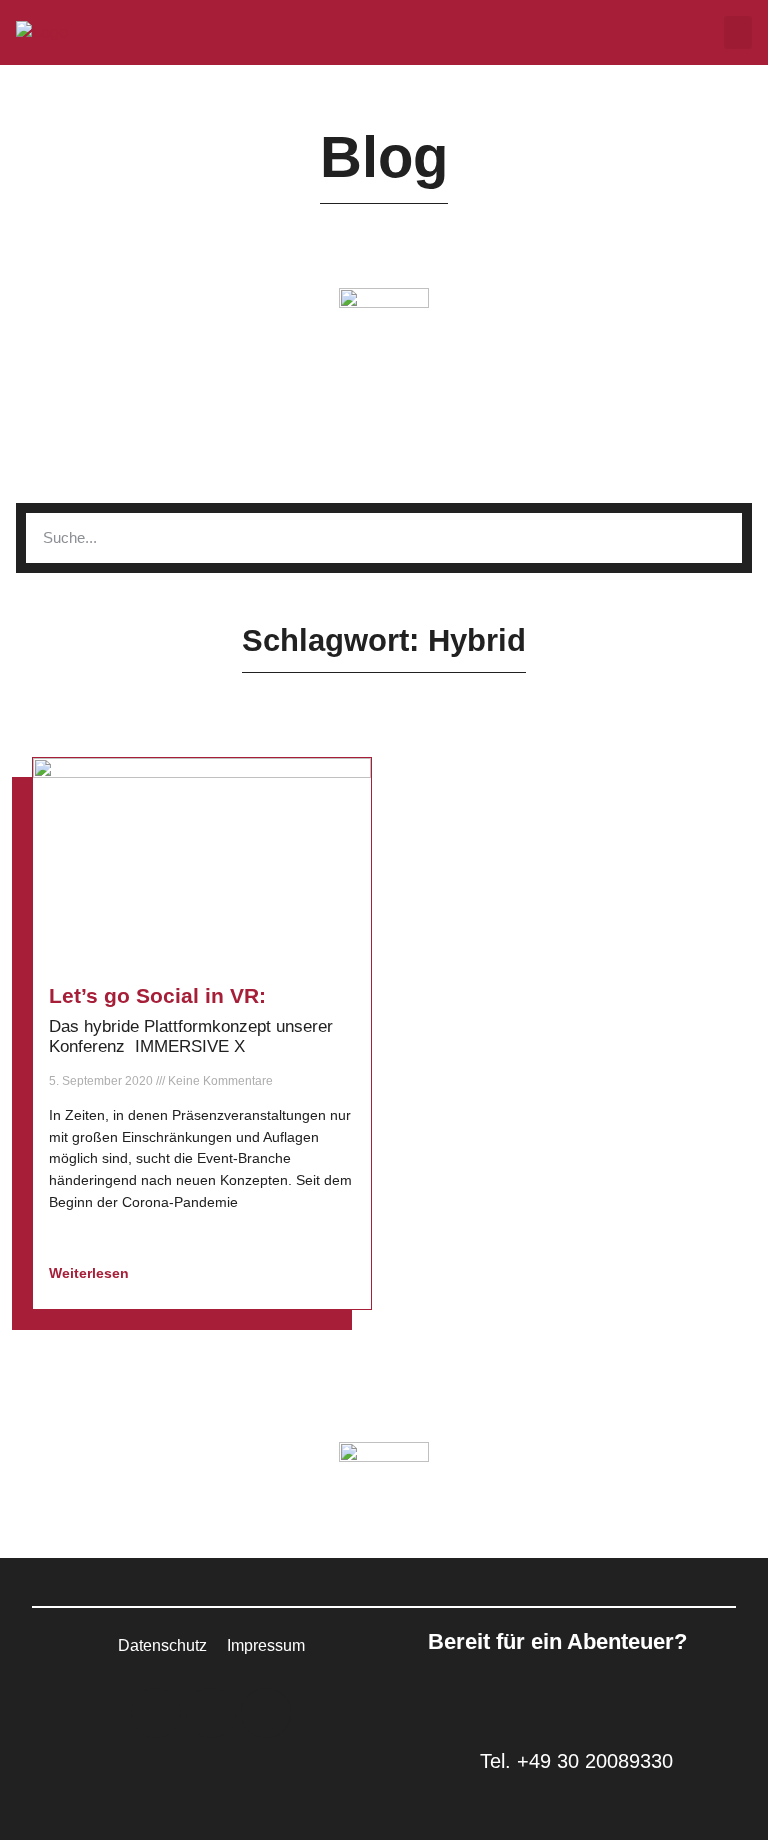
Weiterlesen (91, 1273)
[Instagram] (211, 1713)
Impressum (266, 1645)
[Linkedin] (156, 1713)
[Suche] (717, 538)
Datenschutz (162, 1645)
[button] (738, 32)
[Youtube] (266, 1713)
